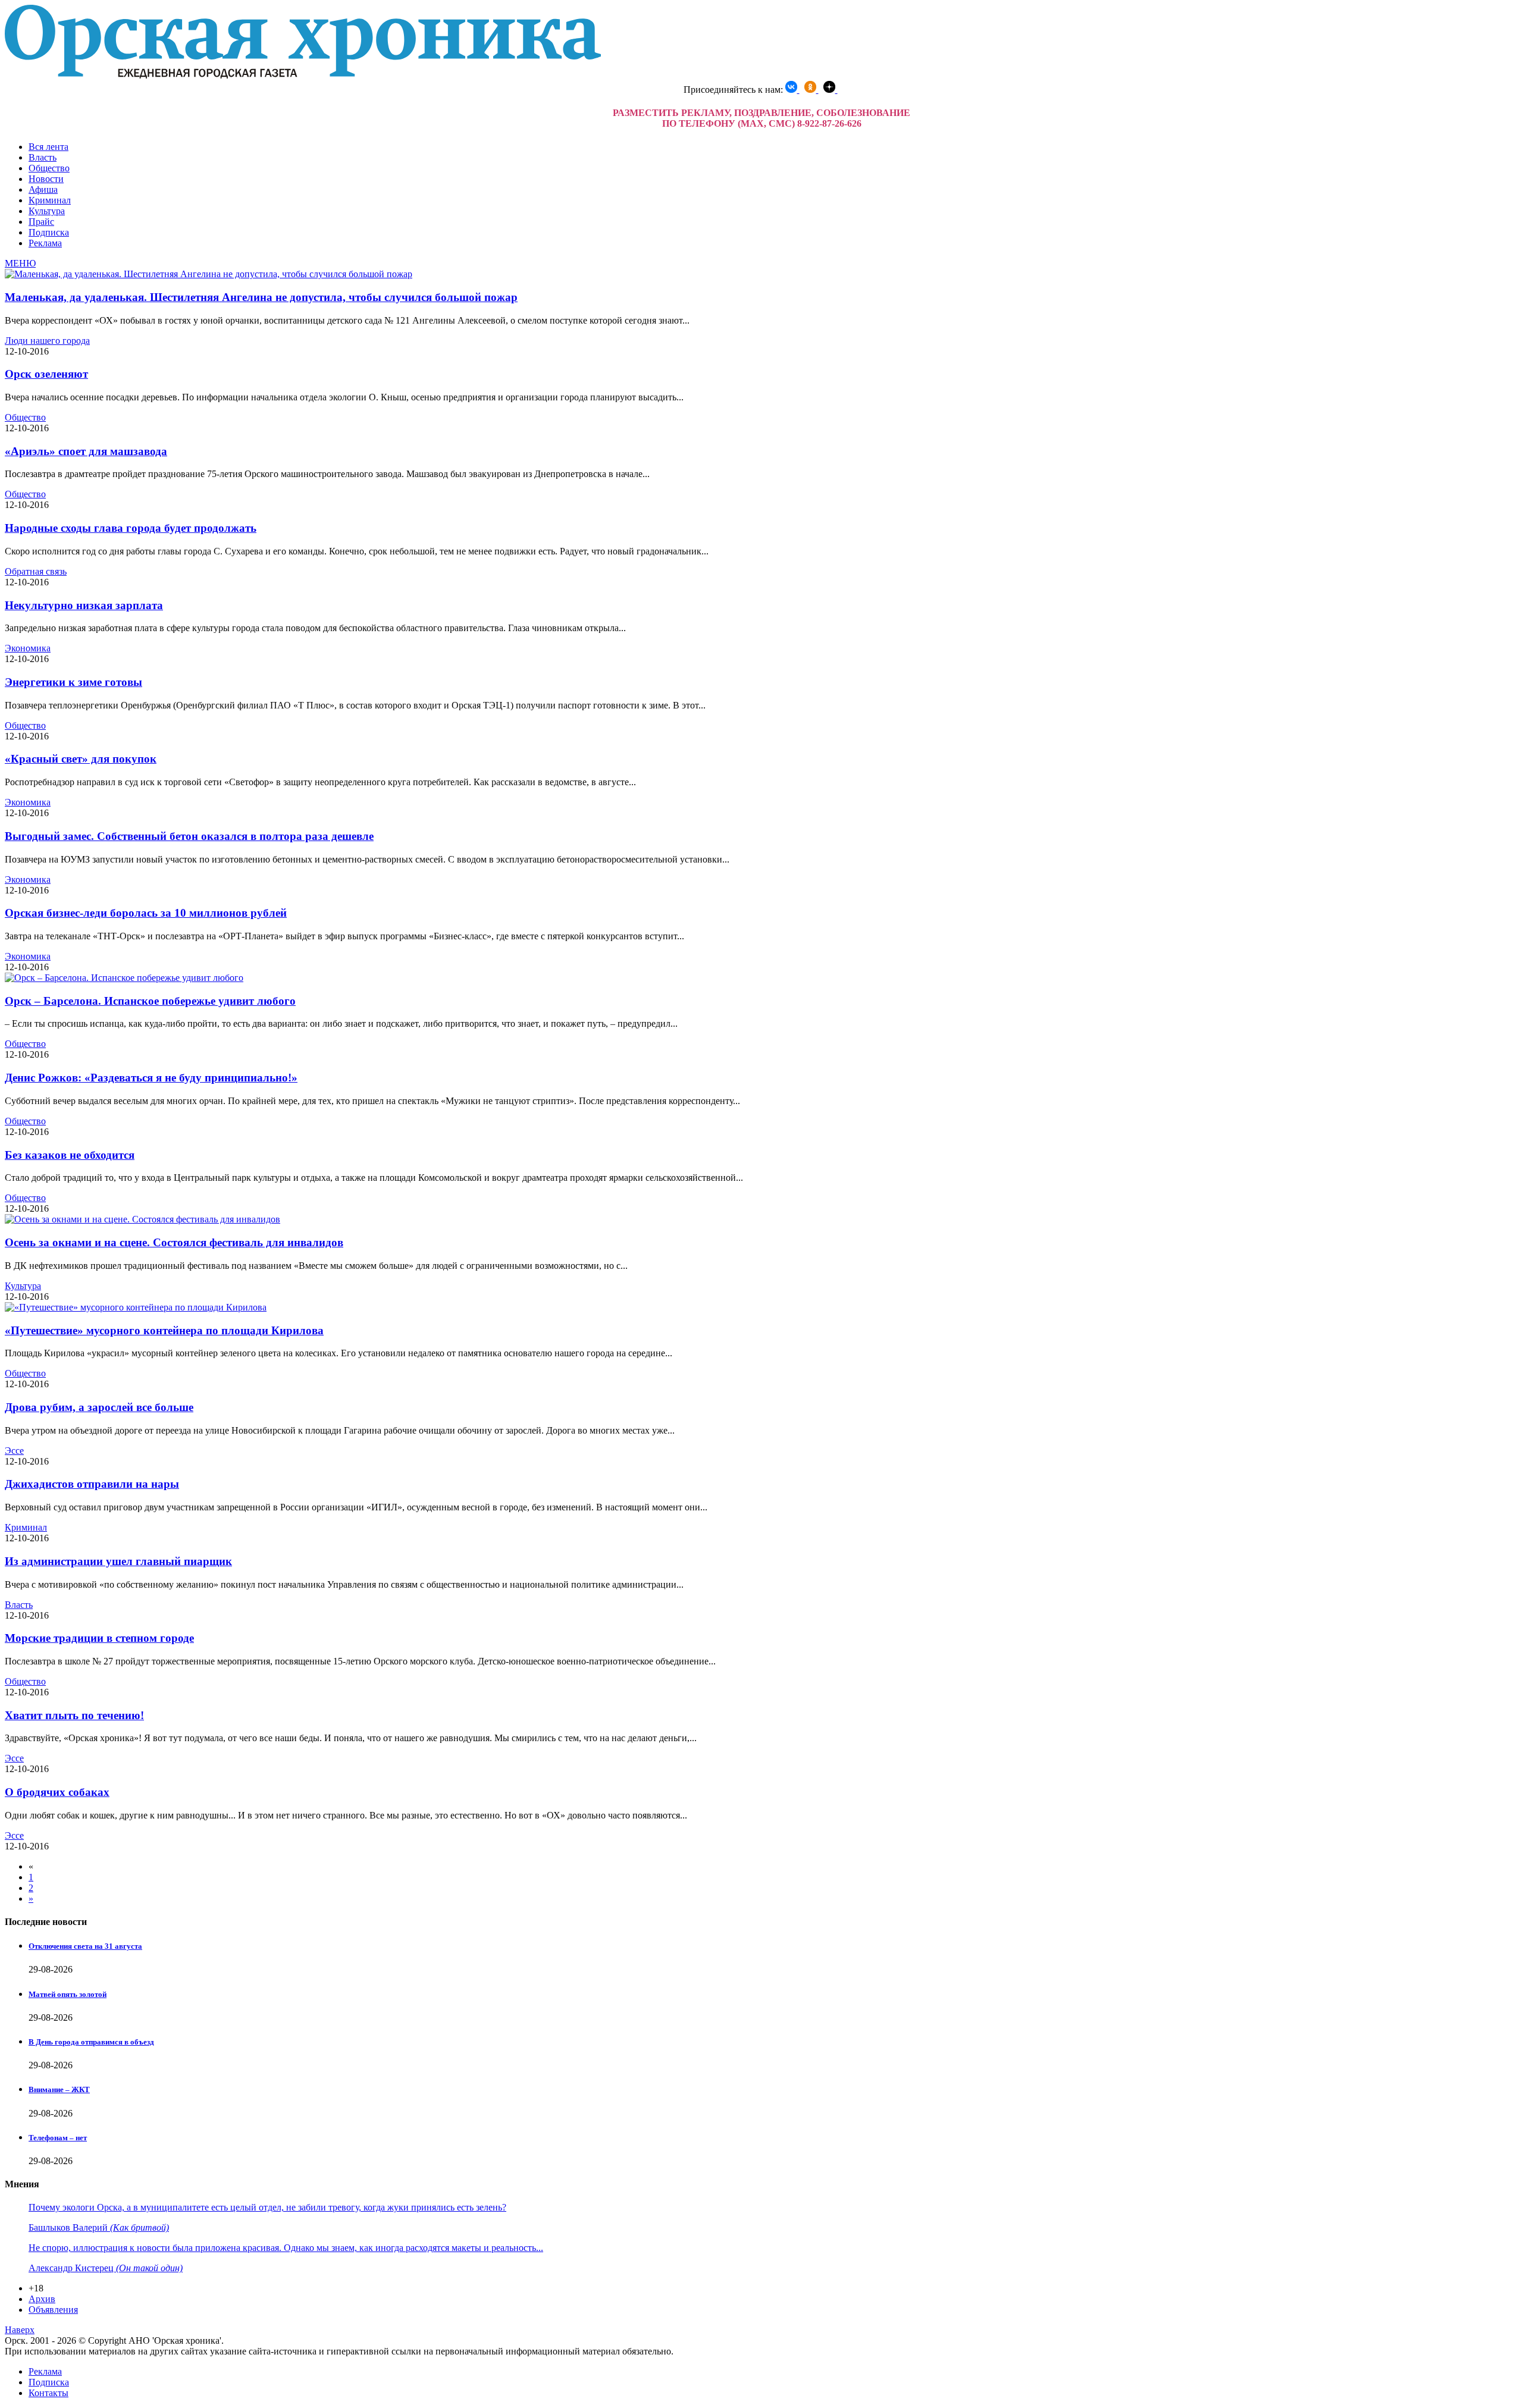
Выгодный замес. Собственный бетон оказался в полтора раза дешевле (189, 836)
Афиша (43, 189)
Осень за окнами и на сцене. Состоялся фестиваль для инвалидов (174, 1242)
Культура (47, 211)
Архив (42, 2299)
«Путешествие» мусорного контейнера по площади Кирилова (164, 1330)
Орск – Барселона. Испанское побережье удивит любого (150, 1001)
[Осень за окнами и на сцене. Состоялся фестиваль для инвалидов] (142, 1219)
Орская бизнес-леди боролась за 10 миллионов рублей (146, 913)
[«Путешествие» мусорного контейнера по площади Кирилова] (136, 1307)
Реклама (45, 243)
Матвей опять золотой (68, 1994)
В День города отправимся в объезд (91, 2042)
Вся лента (48, 147)
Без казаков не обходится (70, 1155)
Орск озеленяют (46, 374)
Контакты (48, 2393)
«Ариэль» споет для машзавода (86, 451)
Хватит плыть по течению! (74, 1715)
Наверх (20, 2330)
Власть (43, 157)
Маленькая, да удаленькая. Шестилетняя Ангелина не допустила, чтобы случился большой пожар (261, 297)
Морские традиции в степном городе (99, 1638)
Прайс (41, 222)
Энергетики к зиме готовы (73, 682)
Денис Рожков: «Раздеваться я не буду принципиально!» (151, 1078)
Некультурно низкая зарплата (84, 605)
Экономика (28, 648)
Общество (49, 168)
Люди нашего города (47, 341)
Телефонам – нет (58, 2138)
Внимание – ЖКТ (59, 2089)
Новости (46, 179)
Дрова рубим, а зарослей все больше (99, 1407)
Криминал (50, 200)
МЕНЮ (20, 263)
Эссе (14, 1451)
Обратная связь (36, 571)
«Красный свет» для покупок (81, 759)
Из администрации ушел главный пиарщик (118, 1561)
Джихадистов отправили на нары (92, 1484)
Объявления (53, 2310)
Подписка (49, 232)
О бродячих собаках (57, 1792)
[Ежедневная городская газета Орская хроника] (303, 75)
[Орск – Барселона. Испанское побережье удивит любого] (124, 978)
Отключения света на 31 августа (85, 1946)
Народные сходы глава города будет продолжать (131, 528)
